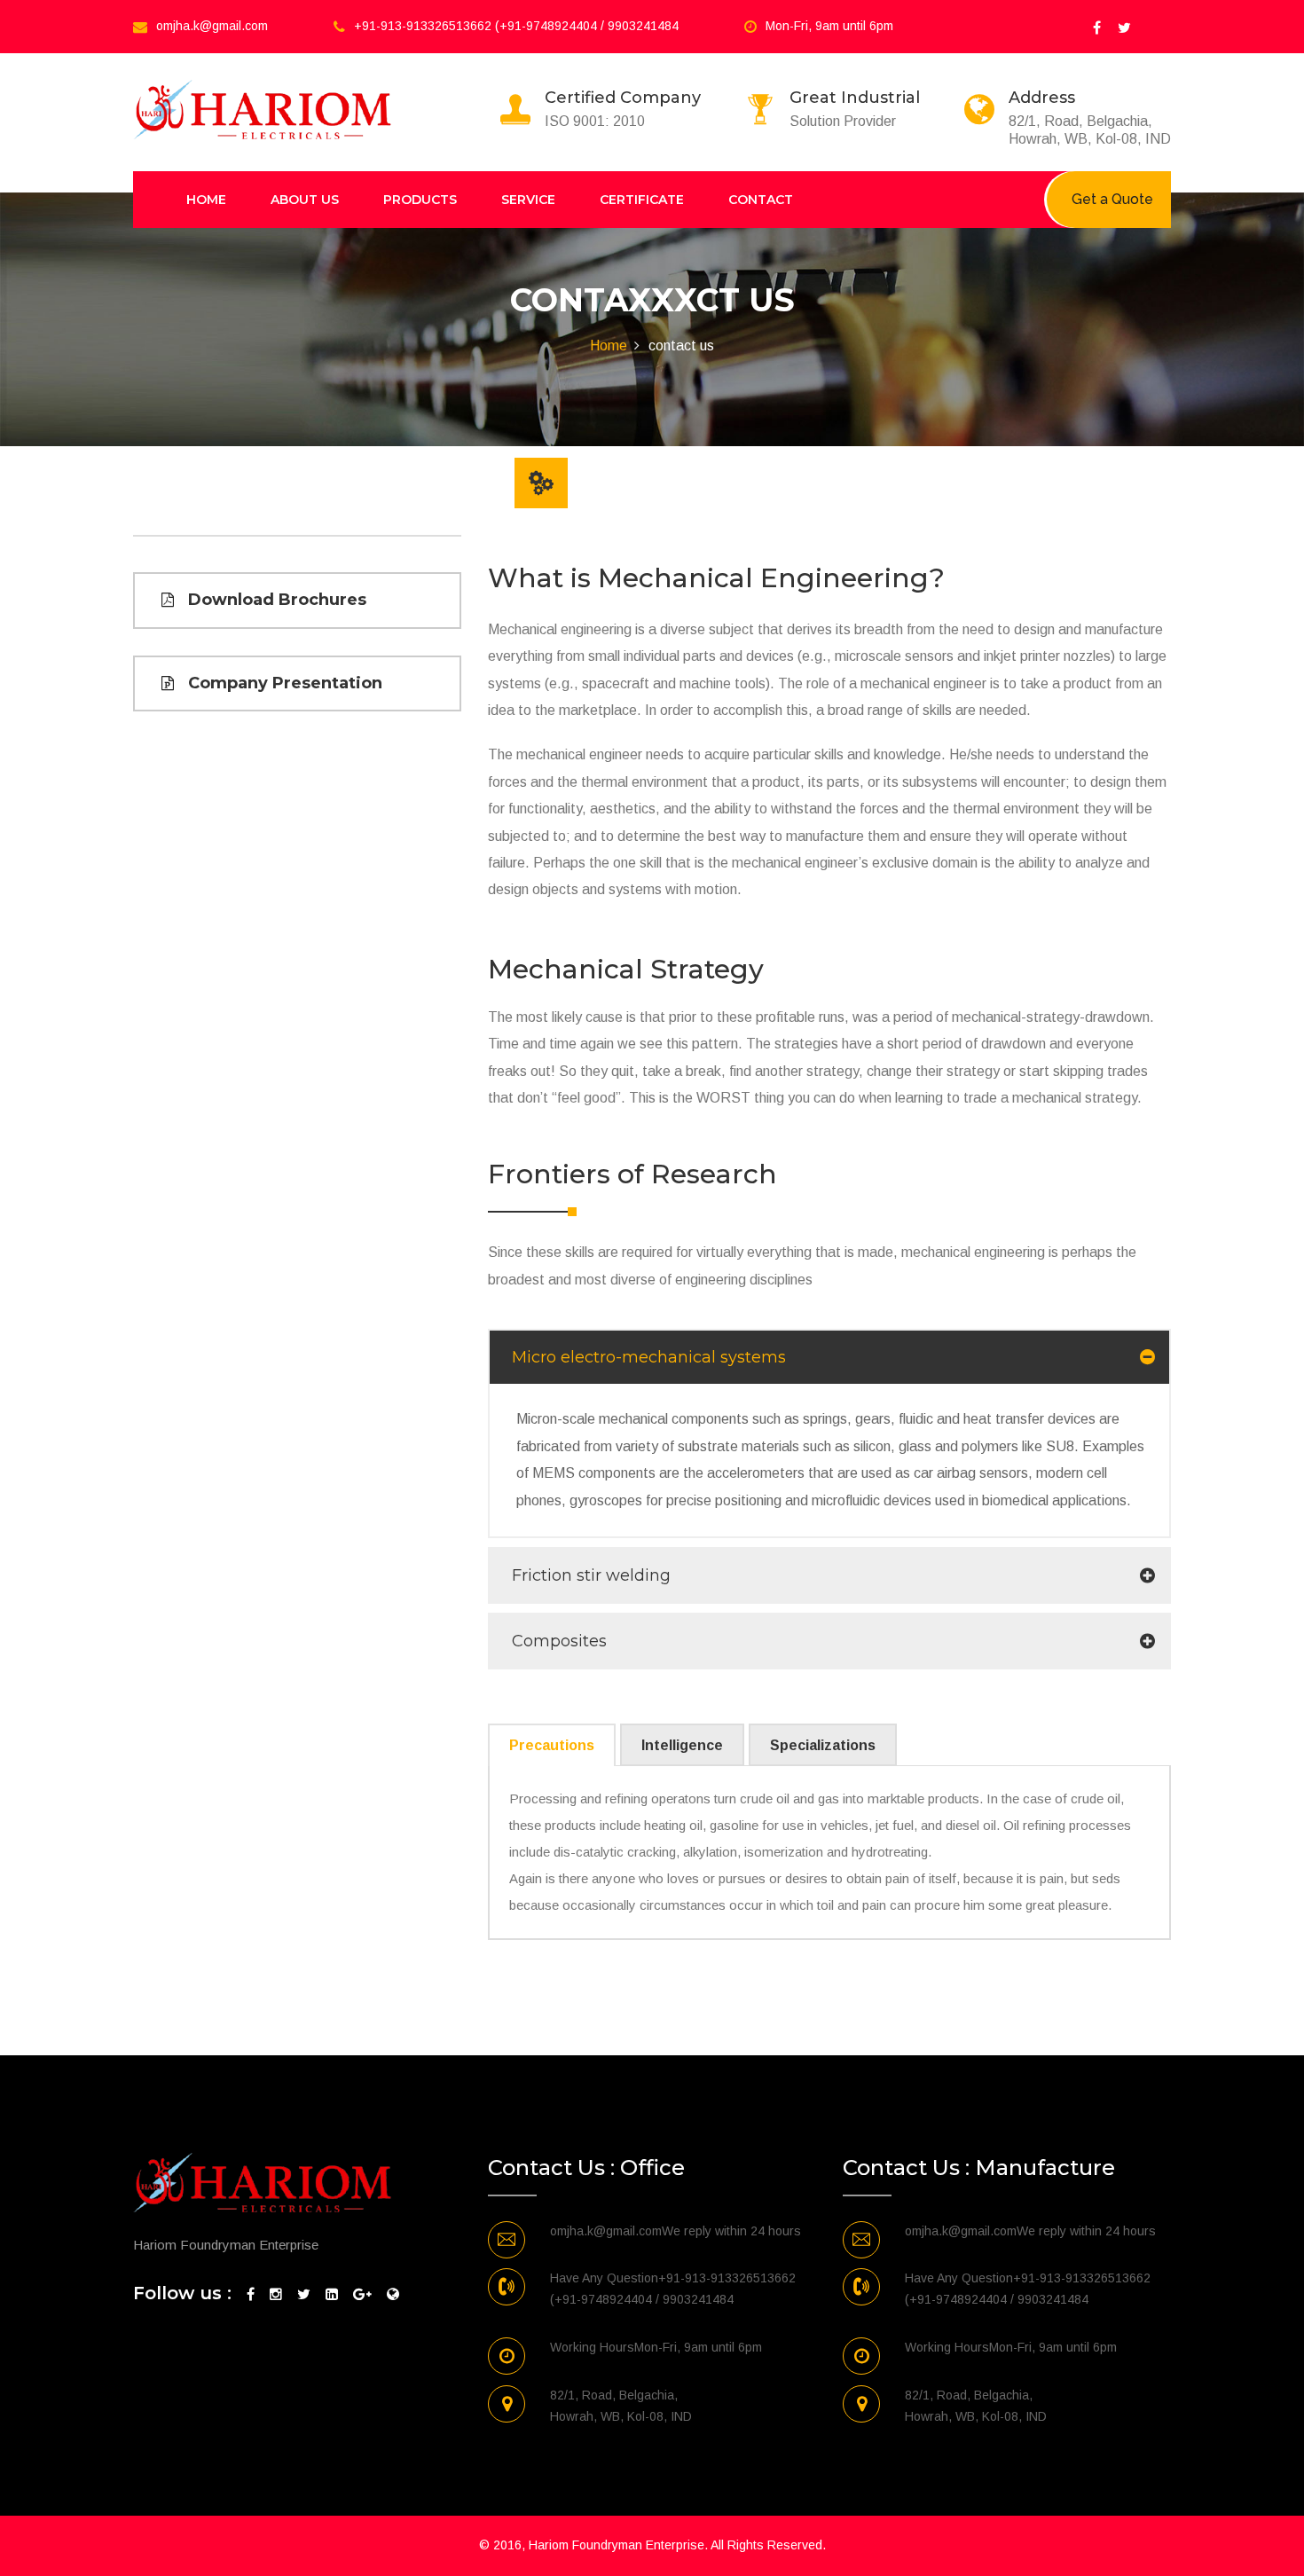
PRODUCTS (420, 200)
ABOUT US (305, 200)
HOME (206, 200)
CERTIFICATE (642, 200)
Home (609, 346)
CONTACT (761, 200)
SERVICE (528, 200)
